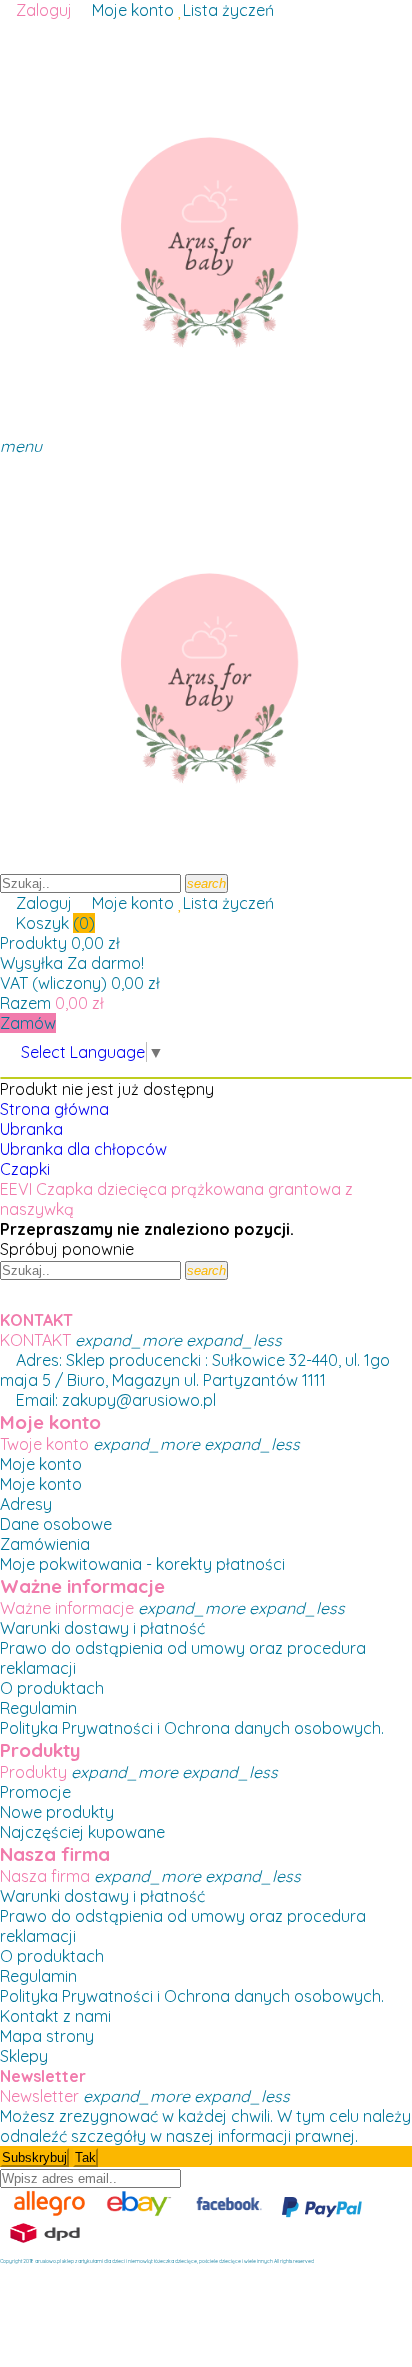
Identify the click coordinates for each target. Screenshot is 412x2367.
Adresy (26, 1504)
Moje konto (41, 1464)
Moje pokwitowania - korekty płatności (142, 1564)
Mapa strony (47, 2036)
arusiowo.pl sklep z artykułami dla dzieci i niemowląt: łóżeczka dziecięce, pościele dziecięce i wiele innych (154, 2261)
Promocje (35, 1792)
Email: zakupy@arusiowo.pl (114, 1400)
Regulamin (38, 1708)
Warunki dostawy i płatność (102, 1628)
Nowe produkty (57, 1812)
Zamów (28, 1023)
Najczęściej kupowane (82, 1832)
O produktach (52, 1688)
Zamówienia (45, 1544)
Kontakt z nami (55, 2016)
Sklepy (24, 2056)
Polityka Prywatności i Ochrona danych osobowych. (192, 1728)
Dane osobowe (56, 1524)
